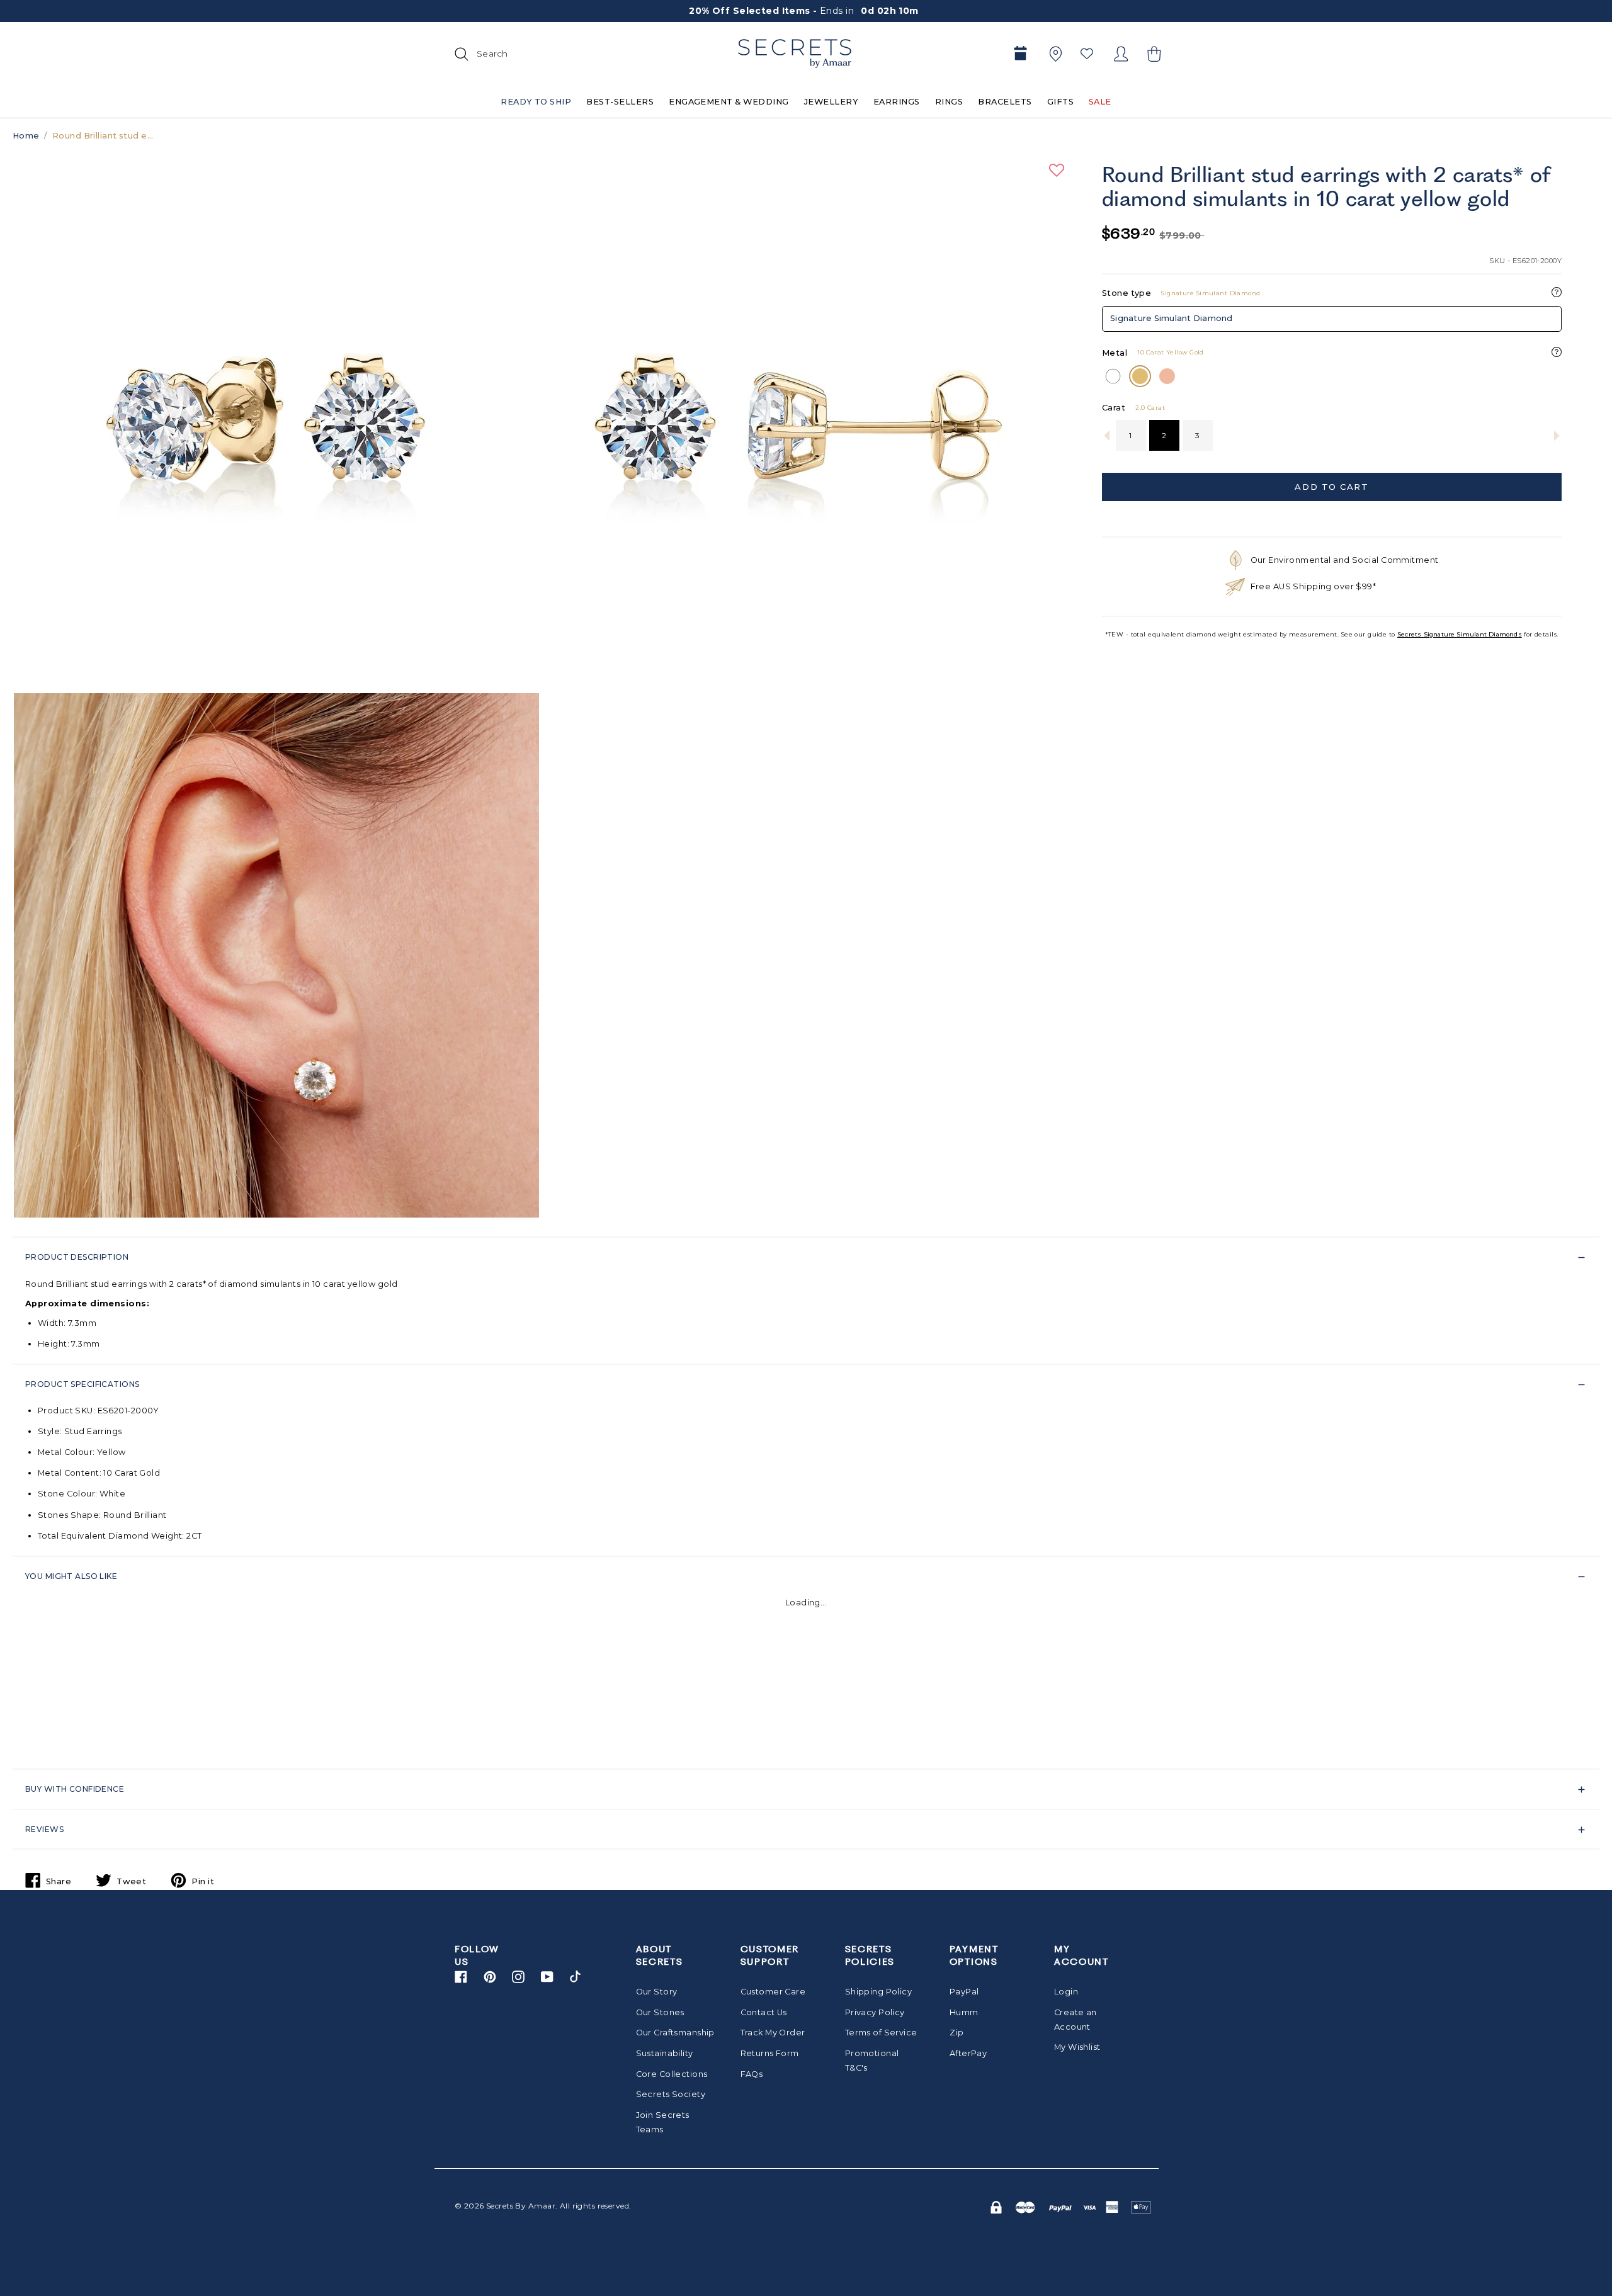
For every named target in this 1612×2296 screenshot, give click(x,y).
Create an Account (1076, 2020)
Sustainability (665, 2053)
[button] (1152, 54)
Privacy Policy (875, 2012)
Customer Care (773, 1992)
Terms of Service (881, 2033)
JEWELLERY (831, 102)
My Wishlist (1077, 2047)
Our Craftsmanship (672, 2033)
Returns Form (770, 2053)
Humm (964, 2012)
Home (26, 136)
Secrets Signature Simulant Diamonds (1460, 634)
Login (1066, 1992)
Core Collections (672, 2074)
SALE (1100, 102)
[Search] (460, 54)
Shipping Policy (878, 1992)
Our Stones (660, 2012)
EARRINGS (897, 102)
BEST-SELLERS (620, 102)
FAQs (752, 2074)
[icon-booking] (1020, 54)
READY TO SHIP (536, 102)
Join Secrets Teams (663, 2122)
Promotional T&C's (872, 2061)
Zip (956, 2033)
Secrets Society (671, 2094)
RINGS (949, 102)
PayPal (964, 1992)
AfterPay (968, 2053)
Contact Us (764, 2012)
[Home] (795, 54)
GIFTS (1060, 102)
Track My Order (773, 2033)
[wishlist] (1087, 54)
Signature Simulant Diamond (1172, 318)
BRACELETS (1005, 102)
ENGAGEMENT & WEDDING (729, 102)
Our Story (657, 1992)
